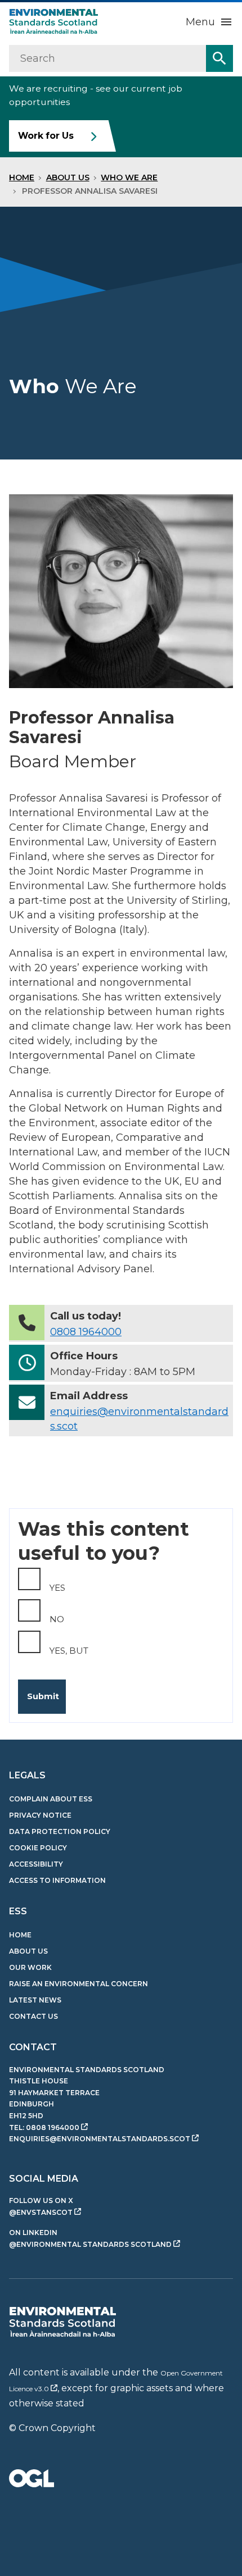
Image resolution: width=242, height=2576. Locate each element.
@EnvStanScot (41, 2212)
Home (22, 178)
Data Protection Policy (60, 1831)
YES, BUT (69, 1651)
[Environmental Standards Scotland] (62, 2322)
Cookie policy (38, 1848)
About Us (68, 178)
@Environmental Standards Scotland (90, 2244)
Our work (30, 1967)
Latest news (35, 2000)
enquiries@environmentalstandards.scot (100, 2139)
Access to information (57, 1880)
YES (57, 1588)
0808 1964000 (86, 1332)
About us (28, 1951)
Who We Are (129, 178)
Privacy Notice (40, 1815)
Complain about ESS (51, 1799)
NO (57, 1619)
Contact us (33, 2016)
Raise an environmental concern (79, 1984)
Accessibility (36, 1864)
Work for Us (46, 136)
